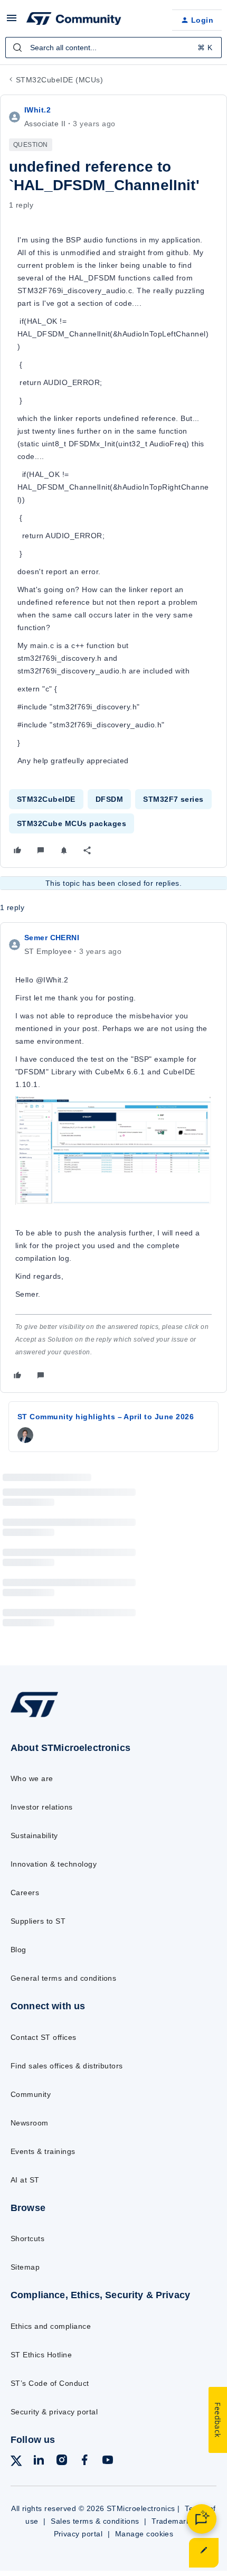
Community (31, 2094)
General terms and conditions (63, 1978)
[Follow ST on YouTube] (108, 2462)
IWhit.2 (37, 110)
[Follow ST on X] (16, 2463)
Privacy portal (78, 2534)
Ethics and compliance (51, 2326)
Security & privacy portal (54, 2412)
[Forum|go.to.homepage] (74, 20)
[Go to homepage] (34, 1717)
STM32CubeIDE (46, 799)
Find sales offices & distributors (67, 2066)
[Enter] (17, 48)
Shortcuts (27, 2238)
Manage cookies (144, 2534)
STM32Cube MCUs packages (72, 823)
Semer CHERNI (52, 938)
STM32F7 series (173, 799)
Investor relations (42, 1807)
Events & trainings (43, 2151)
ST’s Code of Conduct (50, 2383)
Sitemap (25, 2267)
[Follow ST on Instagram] (62, 2462)
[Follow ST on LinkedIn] (39, 2462)
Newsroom (30, 2123)
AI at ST (25, 2180)
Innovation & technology (54, 1864)
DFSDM (109, 799)
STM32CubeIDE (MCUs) (59, 80)
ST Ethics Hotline (41, 2355)
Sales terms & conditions (95, 2521)
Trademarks (173, 2521)
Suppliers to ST (38, 1921)
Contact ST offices (44, 2037)
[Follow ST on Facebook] (84, 2462)
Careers (25, 1893)
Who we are (32, 1778)
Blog (18, 1950)
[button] (12, 22)
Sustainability (34, 1835)
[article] (113, 1158)
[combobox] (113, 48)
